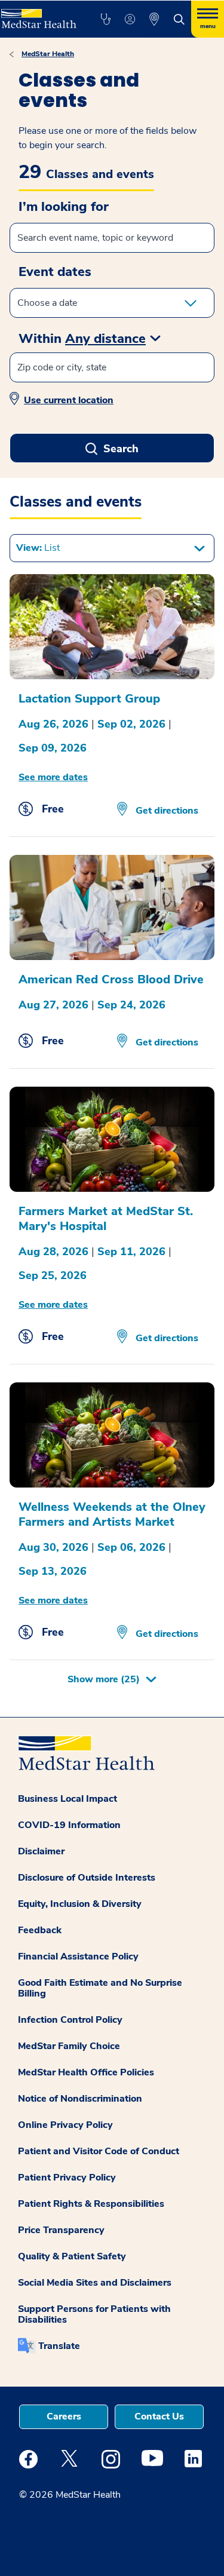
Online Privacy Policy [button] (65, 2125)
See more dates (53, 777)
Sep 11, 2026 (131, 1252)
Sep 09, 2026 (53, 748)
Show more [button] (104, 1679)
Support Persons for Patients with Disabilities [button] (94, 2314)
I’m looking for (64, 207)
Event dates (55, 272)
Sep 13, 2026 (53, 1571)
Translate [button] (59, 2346)
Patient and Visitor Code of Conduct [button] (99, 2151)
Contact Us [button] (159, 2416)
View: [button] (38, 548)
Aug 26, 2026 (53, 724)
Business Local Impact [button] (67, 1799)
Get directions (166, 811)
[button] (105, 19)
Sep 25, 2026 (53, 1275)
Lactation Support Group (89, 699)
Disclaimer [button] (41, 1851)
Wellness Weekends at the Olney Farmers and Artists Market (112, 1514)
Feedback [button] (40, 1930)
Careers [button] (64, 2416)
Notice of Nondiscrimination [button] (80, 2099)
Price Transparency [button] (61, 2230)
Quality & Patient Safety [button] (72, 2256)
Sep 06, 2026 (131, 1547)
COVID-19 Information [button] (69, 1825)
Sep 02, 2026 (131, 724)
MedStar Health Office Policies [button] (86, 2072)
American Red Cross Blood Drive (111, 979)
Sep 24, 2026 (131, 1005)
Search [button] (121, 449)
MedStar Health (48, 54)
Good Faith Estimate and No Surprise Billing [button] (100, 1988)
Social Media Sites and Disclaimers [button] (95, 2283)
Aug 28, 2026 (53, 1252)
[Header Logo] (38, 14)
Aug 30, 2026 (53, 1547)
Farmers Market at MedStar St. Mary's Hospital (106, 1219)
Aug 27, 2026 (53, 1005)
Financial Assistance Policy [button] (78, 1956)
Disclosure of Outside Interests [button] (87, 1878)
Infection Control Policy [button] (70, 2020)
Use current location (69, 400)
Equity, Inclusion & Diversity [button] (80, 1904)
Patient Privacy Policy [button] (67, 2178)
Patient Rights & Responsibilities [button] (91, 2204)
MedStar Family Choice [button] (69, 2046)
